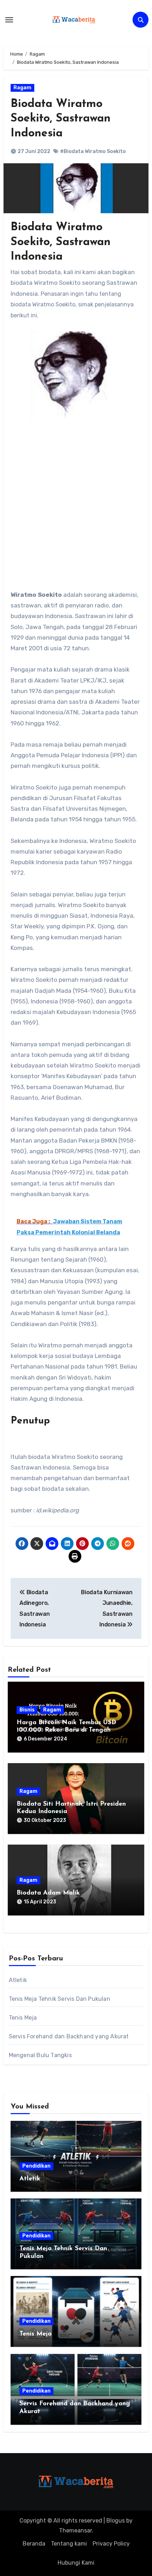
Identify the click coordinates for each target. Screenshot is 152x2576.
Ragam (22, 88)
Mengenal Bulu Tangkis (40, 2055)
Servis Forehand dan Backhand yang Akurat (69, 2036)
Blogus (116, 2521)
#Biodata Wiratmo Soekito (93, 151)
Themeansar (75, 2530)
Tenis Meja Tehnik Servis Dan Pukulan (60, 1999)
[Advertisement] (76, 510)
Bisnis (27, 1710)
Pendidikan (36, 2166)
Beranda (34, 2544)
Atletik (18, 1980)
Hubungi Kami (76, 2563)
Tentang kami (69, 2544)
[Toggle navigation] (9, 20)
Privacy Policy (111, 2544)
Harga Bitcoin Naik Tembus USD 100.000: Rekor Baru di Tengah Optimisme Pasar (66, 1730)
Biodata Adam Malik (48, 1893)
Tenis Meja (23, 2018)
